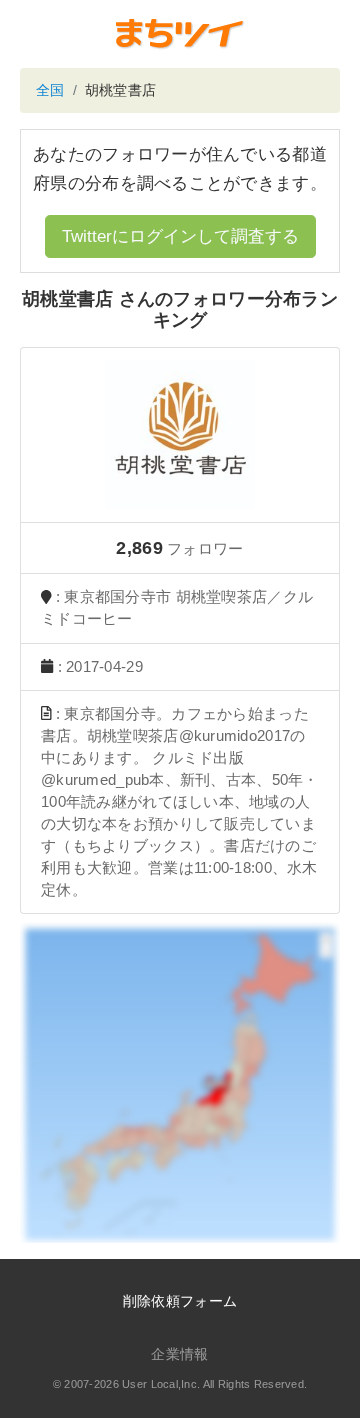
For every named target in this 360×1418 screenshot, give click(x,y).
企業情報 (179, 1354)
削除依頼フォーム (180, 1301)
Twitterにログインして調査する (180, 236)
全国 (50, 90)
